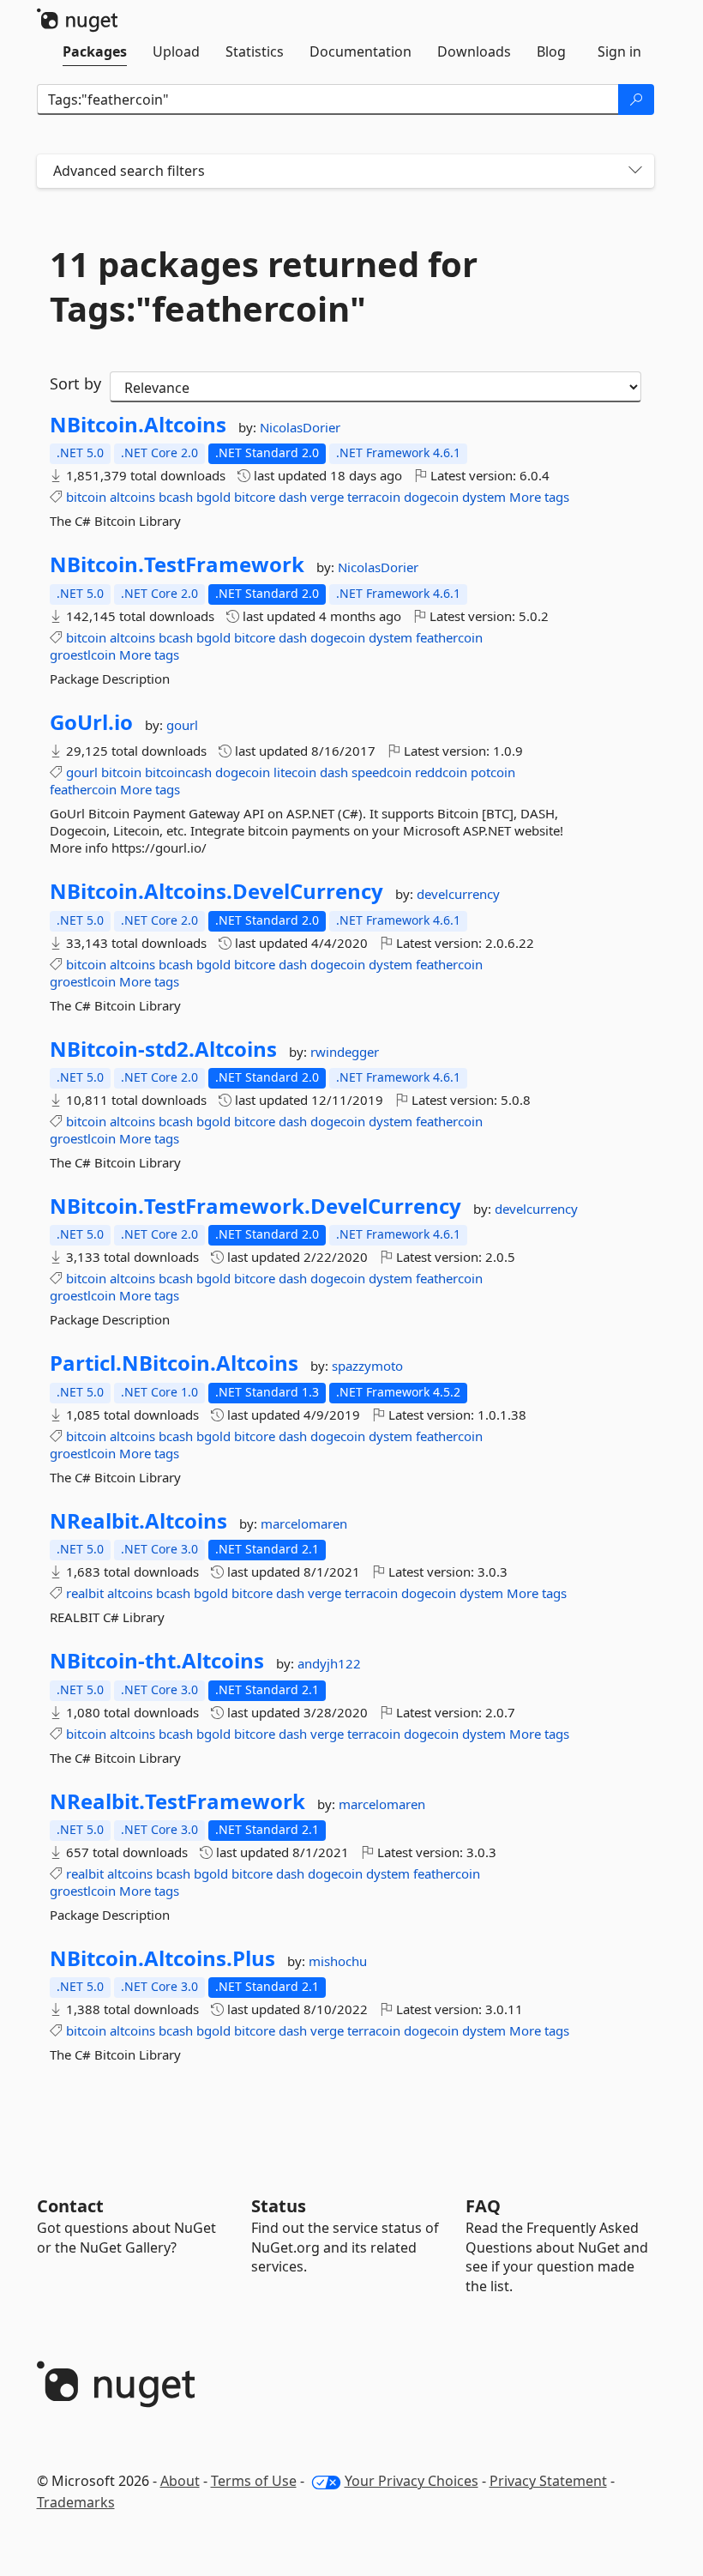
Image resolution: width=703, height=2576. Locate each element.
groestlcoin (83, 655)
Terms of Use (254, 2481)
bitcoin (86, 497)
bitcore (255, 497)
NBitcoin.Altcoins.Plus (162, 1958)
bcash (176, 497)
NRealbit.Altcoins (138, 1521)
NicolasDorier (300, 427)
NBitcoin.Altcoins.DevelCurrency (216, 891)
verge (327, 497)
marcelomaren (304, 1523)
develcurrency (458, 894)
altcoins (132, 497)
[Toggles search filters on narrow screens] (635, 171)
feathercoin (449, 637)
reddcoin (441, 772)
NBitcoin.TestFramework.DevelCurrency (255, 1206)
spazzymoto (367, 1366)
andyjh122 (329, 1663)
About (180, 2481)
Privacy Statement (548, 2481)
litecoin (295, 772)
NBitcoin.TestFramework (177, 564)
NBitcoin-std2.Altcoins (163, 1049)
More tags (539, 497)
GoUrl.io (91, 722)
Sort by (75, 383)
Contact (70, 2206)
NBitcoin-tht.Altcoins (157, 1661)
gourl (182, 725)
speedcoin (382, 772)
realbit (85, 1593)
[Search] (636, 100)
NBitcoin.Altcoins (138, 425)
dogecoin (431, 497)
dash (293, 497)
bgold (213, 497)
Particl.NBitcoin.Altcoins (174, 1363)
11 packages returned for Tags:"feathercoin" (264, 287)
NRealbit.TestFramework (177, 1801)
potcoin (493, 772)
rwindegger (345, 1052)
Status (279, 2206)
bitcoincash (178, 772)
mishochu (338, 1961)
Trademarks (76, 2502)
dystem (484, 497)
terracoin (374, 497)
